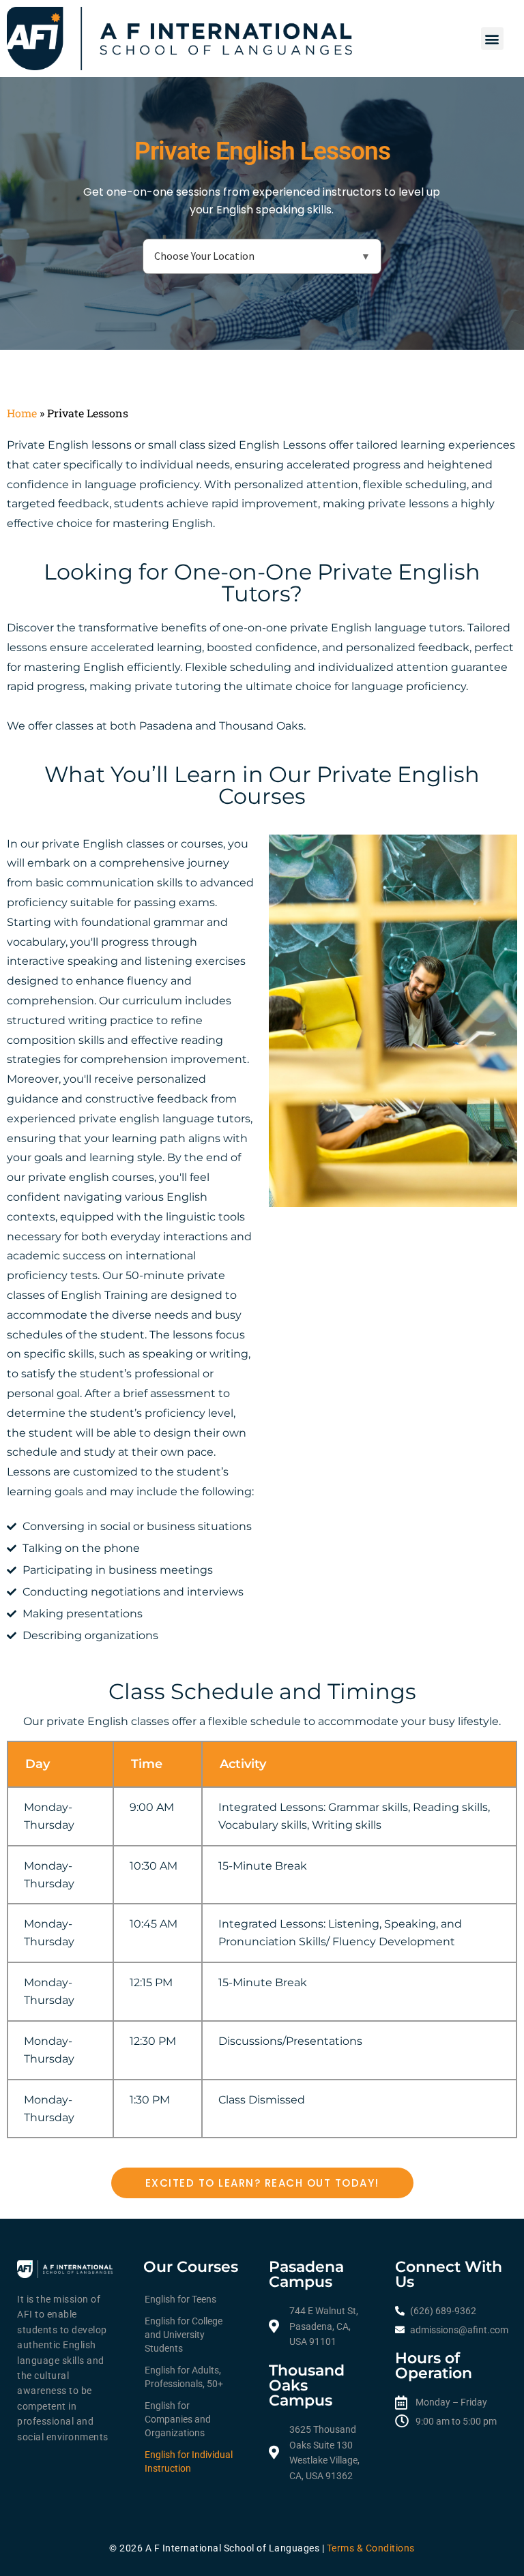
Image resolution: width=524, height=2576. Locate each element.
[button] (492, 39)
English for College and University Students (184, 2335)
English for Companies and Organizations (178, 2419)
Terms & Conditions (371, 2548)
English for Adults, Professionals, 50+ (184, 2377)
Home (22, 413)
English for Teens (180, 2299)
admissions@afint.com (459, 2330)
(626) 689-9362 (443, 2311)
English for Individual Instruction (189, 2461)
